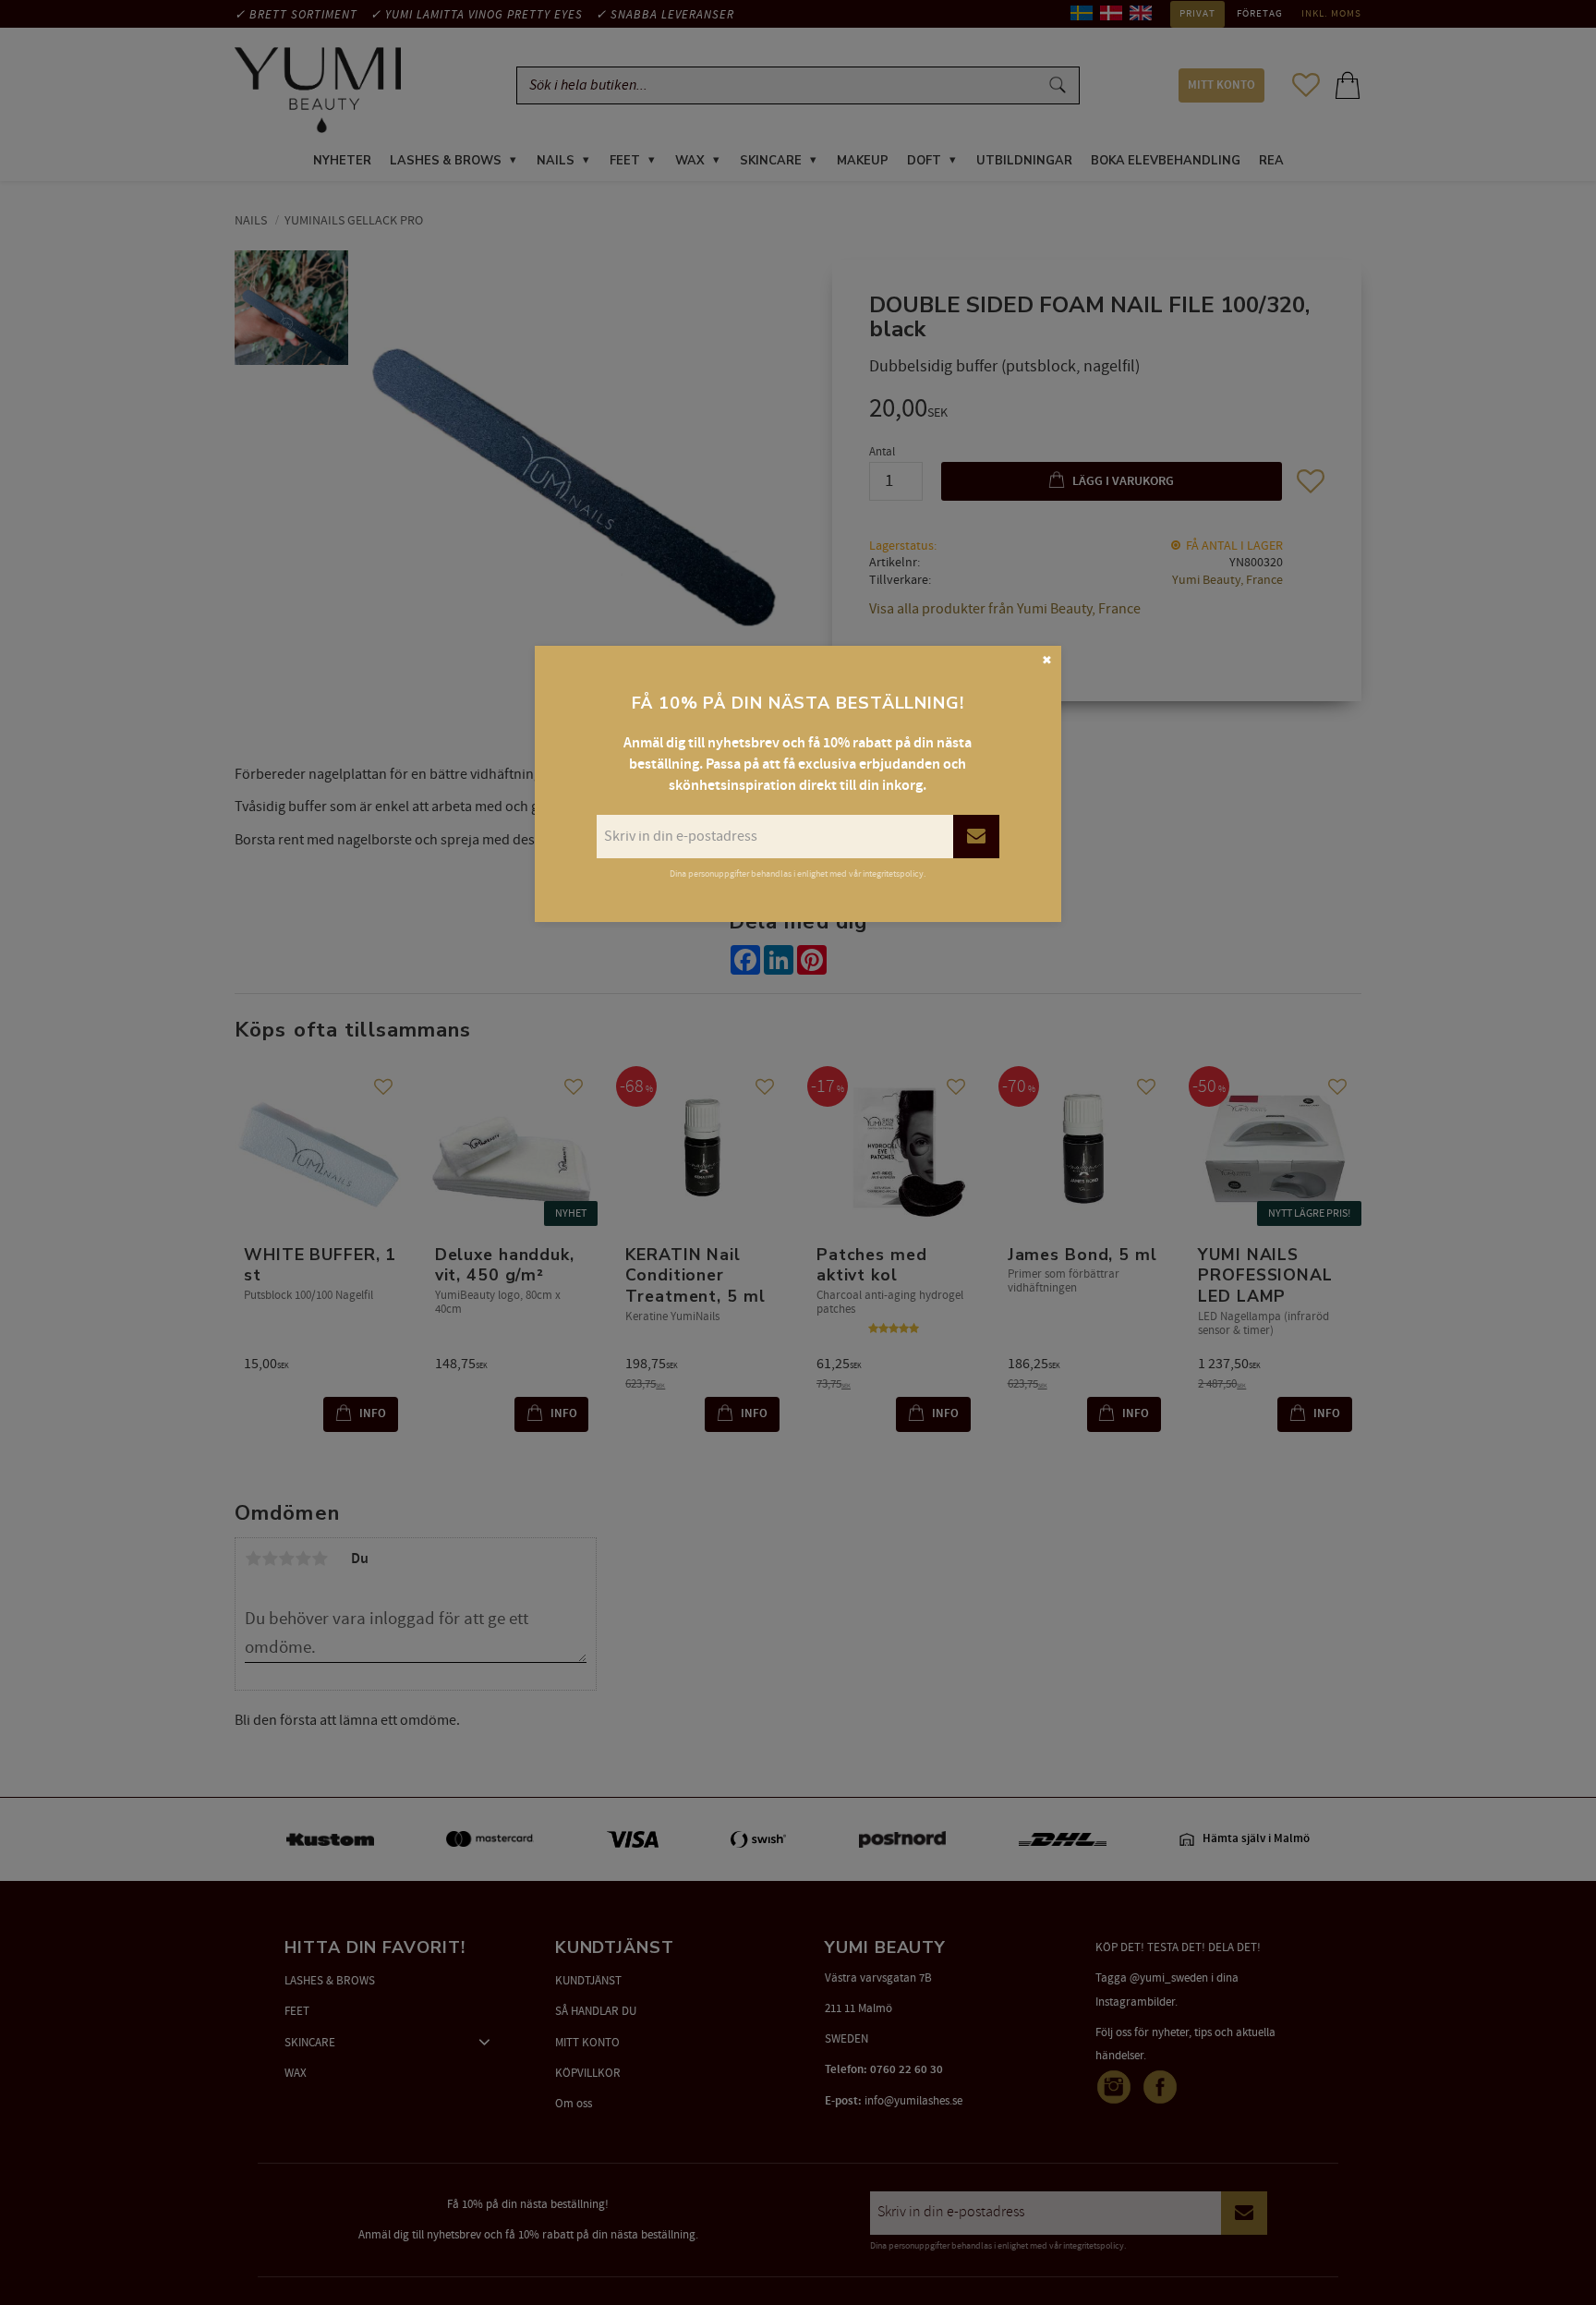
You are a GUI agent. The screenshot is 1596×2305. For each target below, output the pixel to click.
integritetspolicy (893, 874)
